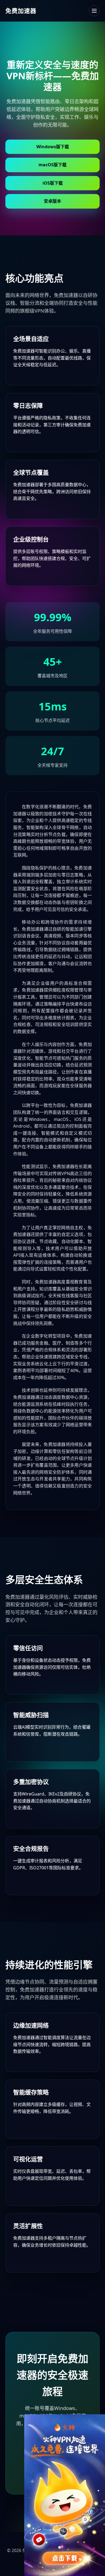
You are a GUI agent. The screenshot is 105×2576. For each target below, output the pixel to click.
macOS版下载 (52, 165)
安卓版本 (52, 201)
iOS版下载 (53, 183)
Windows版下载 (53, 147)
